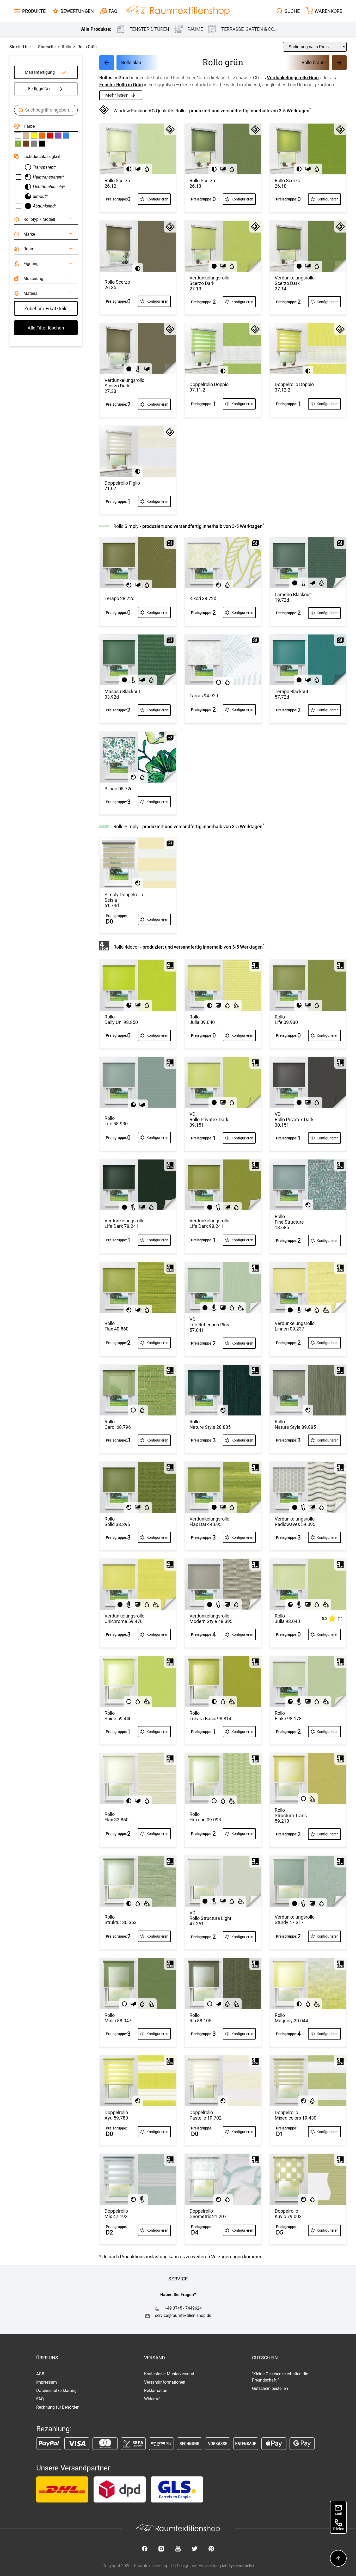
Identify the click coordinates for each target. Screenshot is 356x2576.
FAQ (40, 2399)
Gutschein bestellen (270, 2388)
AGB (40, 2374)
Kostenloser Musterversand (169, 2374)
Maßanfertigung (40, 72)
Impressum (47, 2382)
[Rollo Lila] (58, 136)
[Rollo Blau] (66, 136)
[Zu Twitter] (195, 2549)
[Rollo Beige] (26, 136)
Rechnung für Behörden (58, 2407)
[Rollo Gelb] (34, 136)
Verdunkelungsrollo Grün (293, 78)
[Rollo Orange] (42, 136)
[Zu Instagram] (161, 2549)
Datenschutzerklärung (56, 2391)
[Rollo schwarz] (42, 144)
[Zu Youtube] (178, 2549)
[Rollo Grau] (34, 144)
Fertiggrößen (40, 89)
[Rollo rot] (50, 136)
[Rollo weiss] (18, 136)
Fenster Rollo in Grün (121, 85)
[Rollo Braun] (26, 144)
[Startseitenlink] (178, 11)
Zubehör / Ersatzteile (46, 309)
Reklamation (156, 2391)
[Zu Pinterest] (211, 2549)
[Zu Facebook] (145, 2549)
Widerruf (152, 2399)
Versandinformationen (165, 2382)
